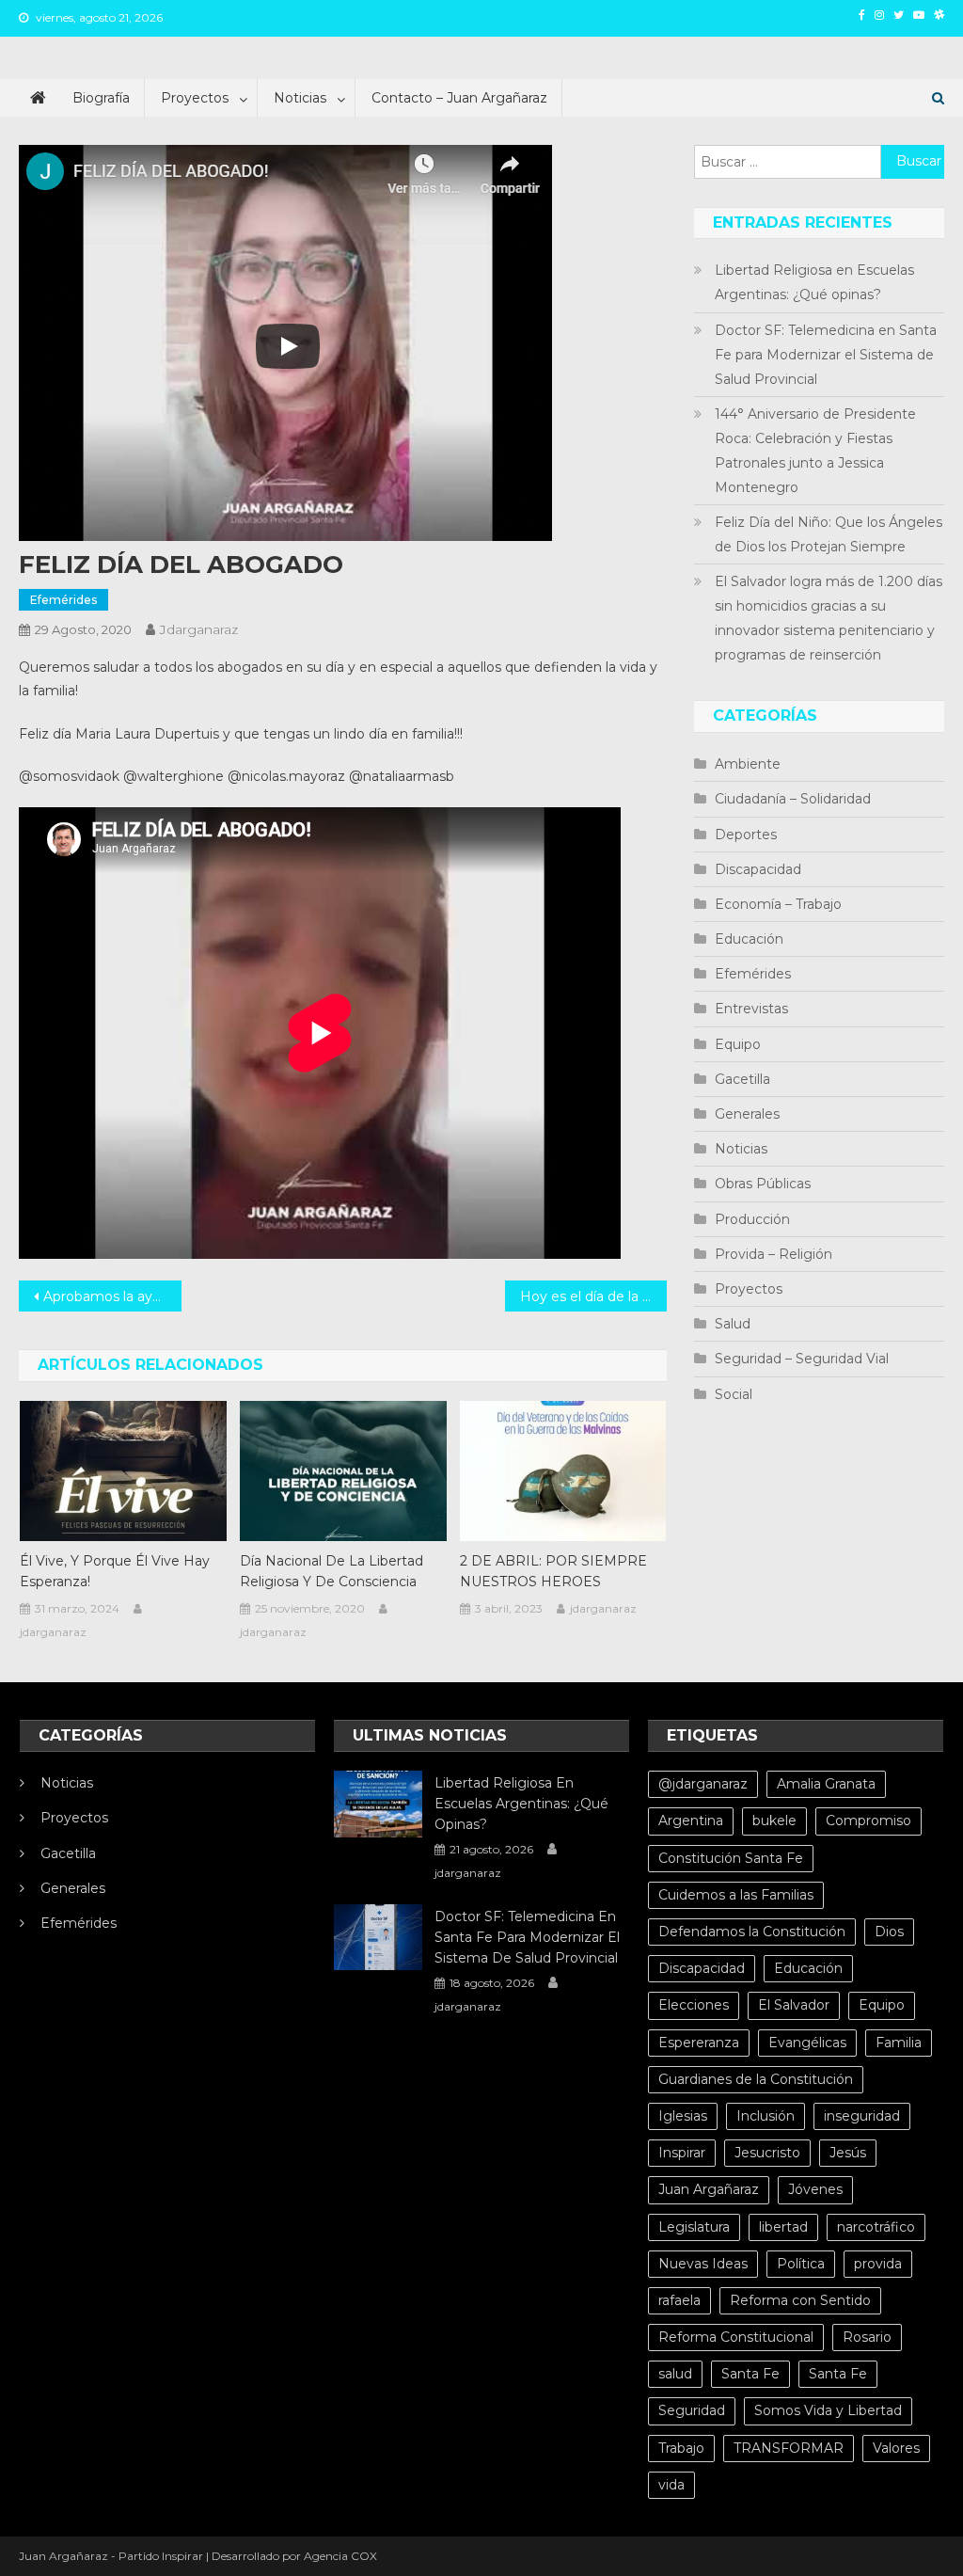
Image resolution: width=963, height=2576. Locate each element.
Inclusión (766, 2116)
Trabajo (681, 2448)
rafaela (679, 2300)
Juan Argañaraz (709, 2189)
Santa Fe (750, 2374)
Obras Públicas (763, 1184)
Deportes (746, 835)
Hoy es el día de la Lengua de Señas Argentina (593, 1296)
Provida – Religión (774, 1254)
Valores (896, 2448)
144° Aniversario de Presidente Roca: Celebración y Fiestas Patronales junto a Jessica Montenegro (815, 451)
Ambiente (748, 764)
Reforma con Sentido (800, 2300)
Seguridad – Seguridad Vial (802, 1359)
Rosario (867, 2337)
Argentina (691, 1821)
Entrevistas (751, 1009)
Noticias (300, 98)
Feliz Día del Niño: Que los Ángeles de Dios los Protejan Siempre (829, 534)
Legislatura (694, 2227)
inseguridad (862, 2116)
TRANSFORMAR (789, 2448)
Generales (747, 1114)
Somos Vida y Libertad (828, 2410)
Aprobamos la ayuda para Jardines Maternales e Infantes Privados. (112, 1296)
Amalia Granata (826, 1784)
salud (675, 2374)
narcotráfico (876, 2227)
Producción (752, 1219)
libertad (783, 2227)
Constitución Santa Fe (731, 1858)
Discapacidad (758, 869)
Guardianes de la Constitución (756, 2079)
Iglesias (683, 2116)
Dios (889, 1932)
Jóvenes (815, 2189)
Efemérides (63, 600)
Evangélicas (807, 2043)
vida (671, 2485)
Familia (899, 2043)
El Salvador (794, 2005)
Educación (749, 939)
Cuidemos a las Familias (736, 1895)
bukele (774, 1821)
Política (801, 2264)
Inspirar (682, 2153)
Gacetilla (742, 1079)
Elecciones (694, 2005)
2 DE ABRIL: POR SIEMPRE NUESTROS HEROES (553, 1571)
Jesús (848, 2153)
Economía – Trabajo (778, 904)
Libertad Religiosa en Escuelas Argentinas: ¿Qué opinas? (814, 282)
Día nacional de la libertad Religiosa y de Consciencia (332, 1571)
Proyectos (195, 98)
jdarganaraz (199, 629)
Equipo (738, 1044)
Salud (733, 1324)
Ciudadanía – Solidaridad (793, 799)
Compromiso (868, 1821)
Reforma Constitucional (736, 2337)
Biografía (101, 98)
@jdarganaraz (703, 1784)
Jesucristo (767, 2153)
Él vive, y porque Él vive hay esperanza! (115, 1571)
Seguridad (692, 2410)
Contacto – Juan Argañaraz (459, 98)
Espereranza (699, 2043)
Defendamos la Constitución (752, 1932)
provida (878, 2264)
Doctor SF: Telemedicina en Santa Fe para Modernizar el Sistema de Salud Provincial (826, 355)
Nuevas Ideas (703, 2264)
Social (734, 1394)
